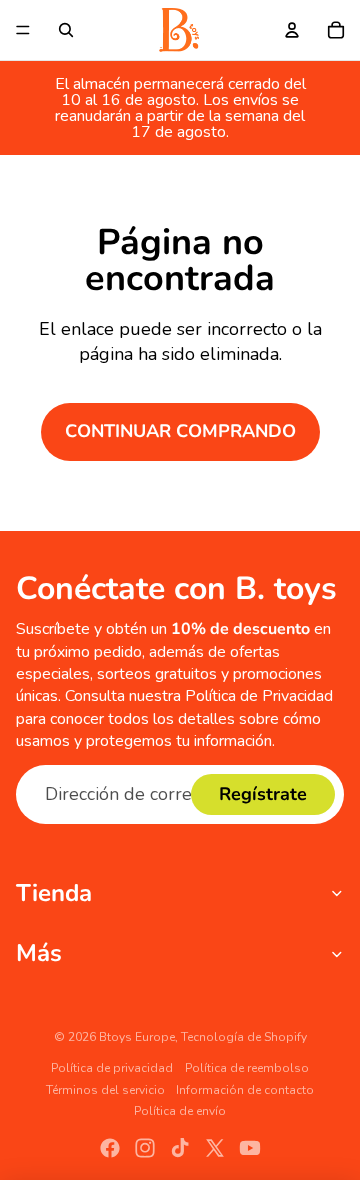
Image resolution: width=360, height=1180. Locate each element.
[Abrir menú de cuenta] (292, 30)
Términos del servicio (105, 1090)
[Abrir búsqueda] (66, 30)
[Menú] (23, 30)
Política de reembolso (247, 1068)
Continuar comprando (180, 431)
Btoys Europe (137, 1037)
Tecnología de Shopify (244, 1037)
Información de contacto (245, 1090)
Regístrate (263, 794)
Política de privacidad (112, 1068)
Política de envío (180, 1111)
